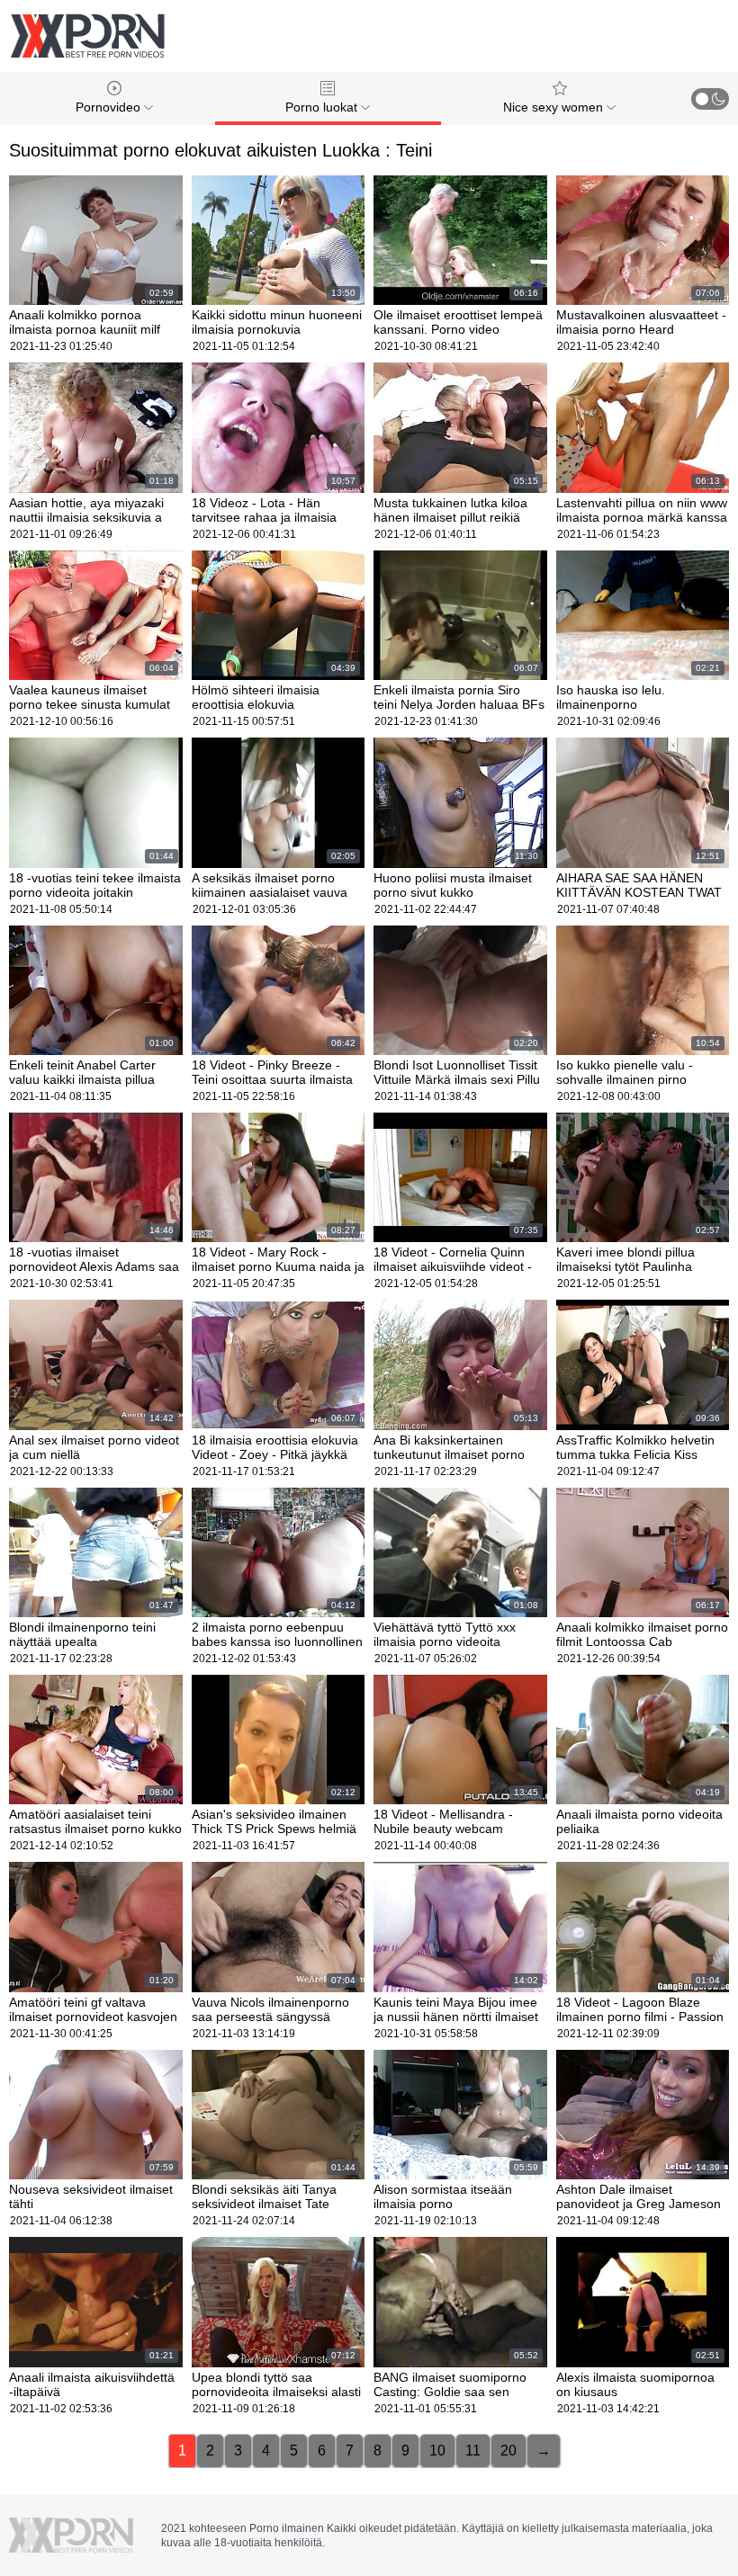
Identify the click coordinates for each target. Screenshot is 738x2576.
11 (473, 2451)
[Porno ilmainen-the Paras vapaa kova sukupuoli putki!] (87, 36)
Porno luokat (323, 107)
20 (508, 2451)
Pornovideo (110, 107)
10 (437, 2451)
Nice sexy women (555, 107)
